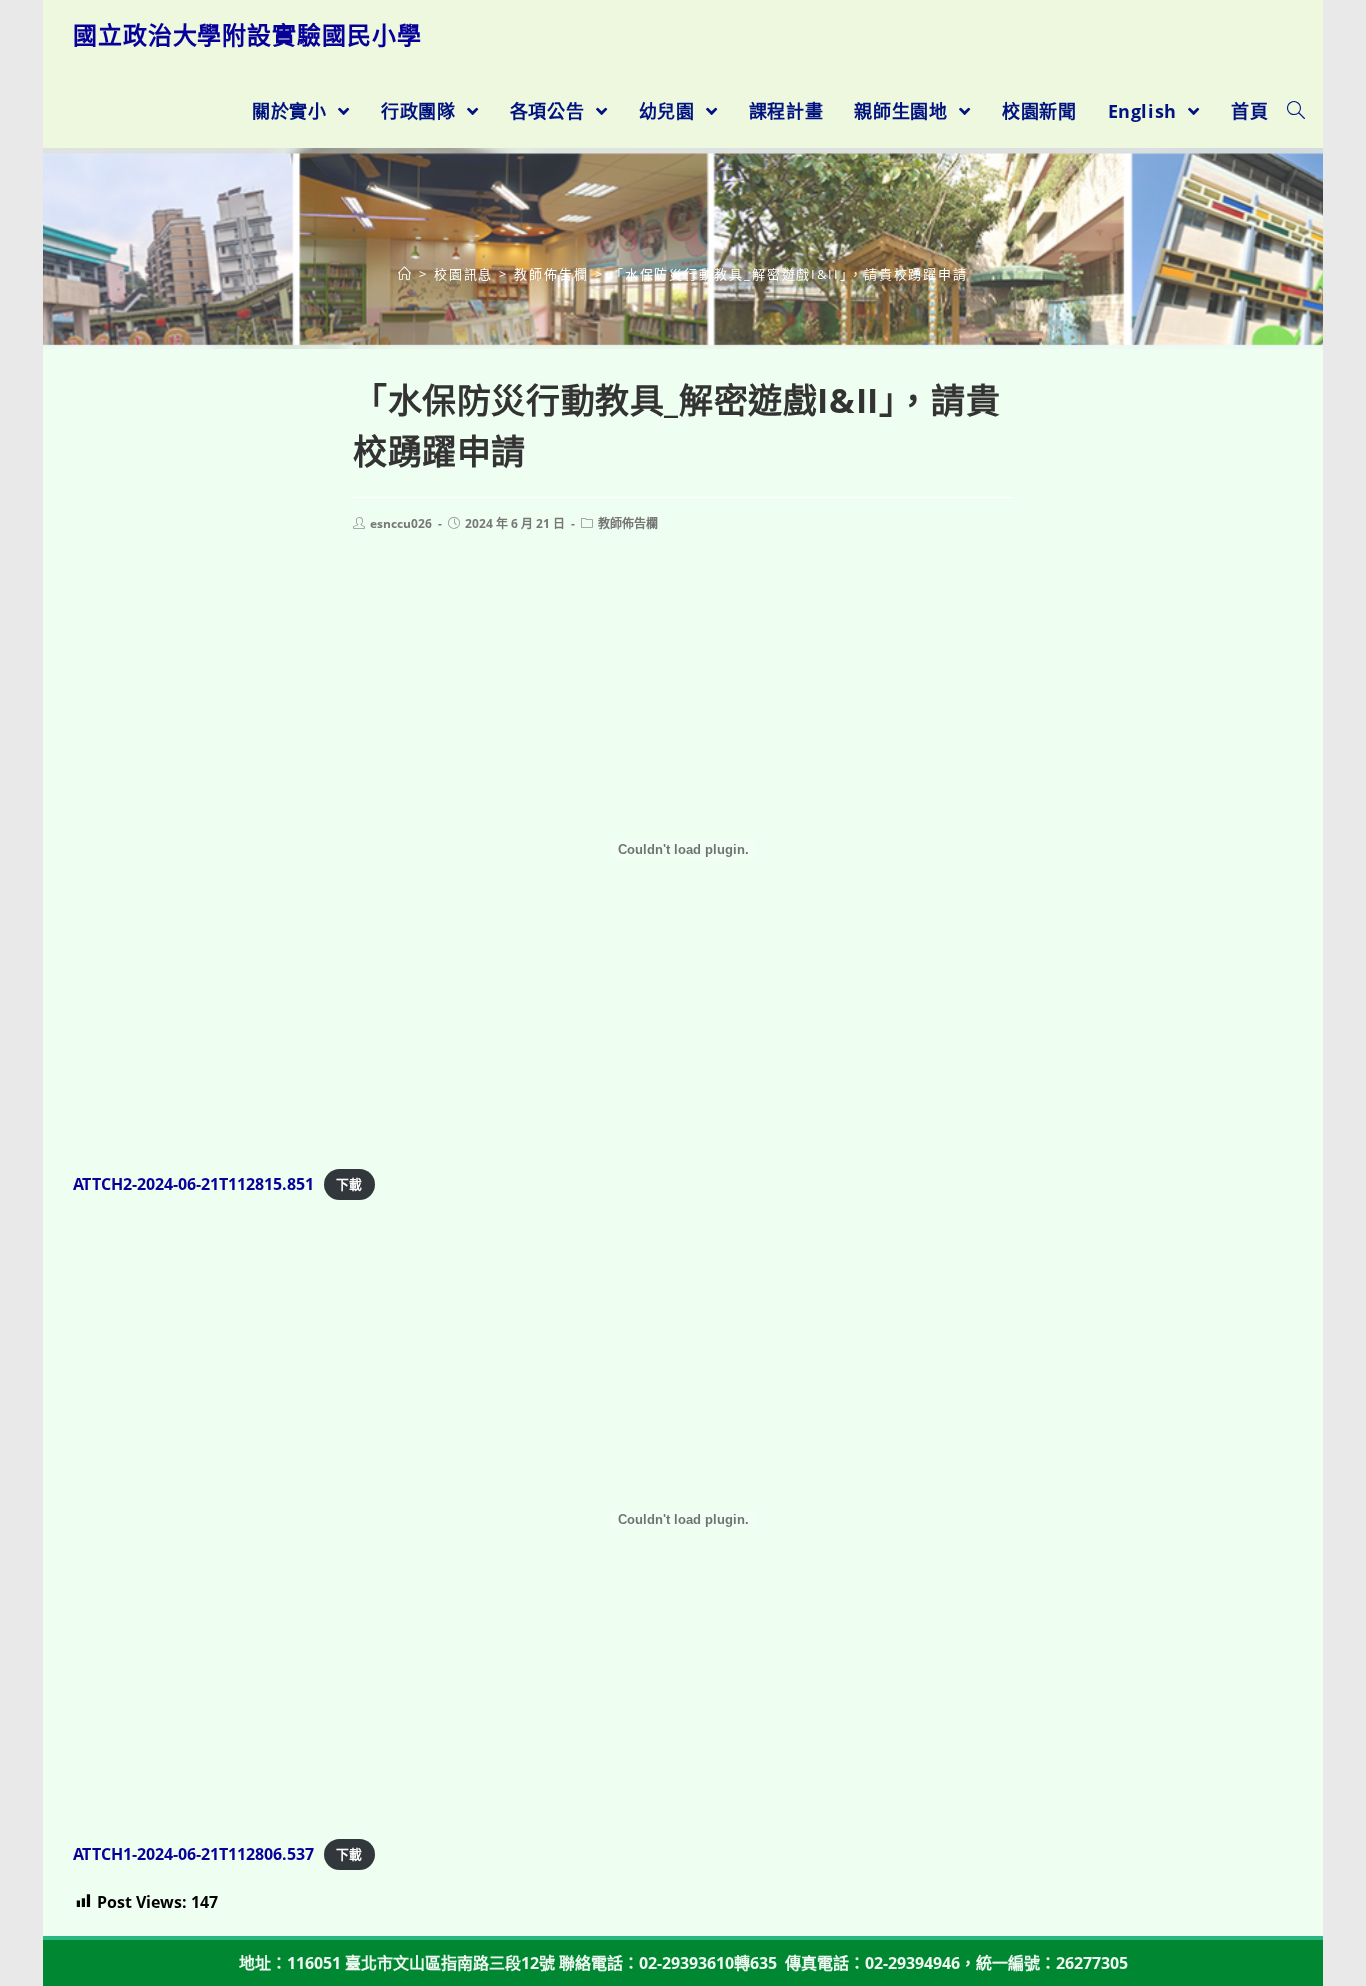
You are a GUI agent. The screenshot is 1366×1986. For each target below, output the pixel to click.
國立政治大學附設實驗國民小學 (247, 34)
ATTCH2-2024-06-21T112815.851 (193, 1184)
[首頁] (405, 274)
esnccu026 (401, 523)
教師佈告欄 (628, 523)
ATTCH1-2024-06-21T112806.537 (193, 1854)
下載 (349, 1185)
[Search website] (1296, 111)
